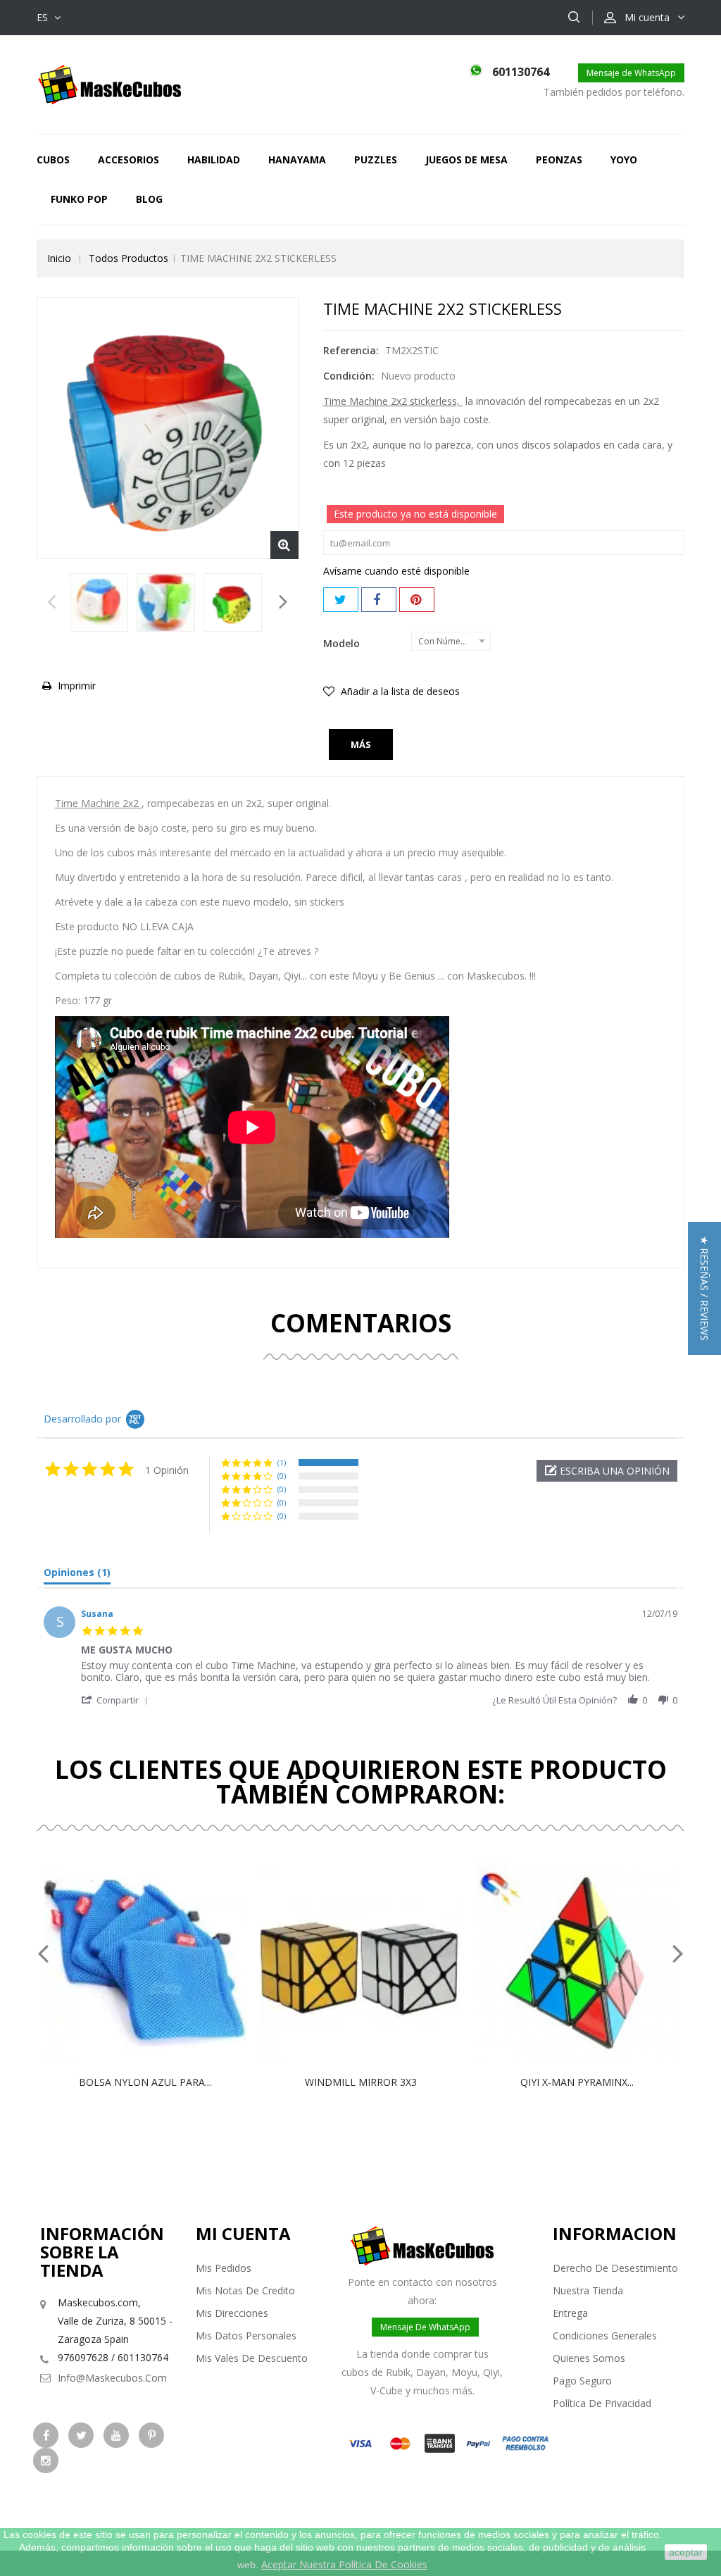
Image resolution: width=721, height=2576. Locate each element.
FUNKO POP (79, 199)
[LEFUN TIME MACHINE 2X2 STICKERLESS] (99, 602)
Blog (149, 199)
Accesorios (128, 160)
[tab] (77, 1575)
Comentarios (361, 1323)
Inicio (59, 258)
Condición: (349, 376)
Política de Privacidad (602, 2403)
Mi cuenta (243, 2233)
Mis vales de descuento (252, 2358)
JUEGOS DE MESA (466, 160)
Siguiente (283, 606)
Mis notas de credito (245, 2290)
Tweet (341, 600)
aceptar (686, 2552)
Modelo (343, 643)
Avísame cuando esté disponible (396, 571)
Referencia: (351, 350)
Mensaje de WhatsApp (631, 73)
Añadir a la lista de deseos (399, 691)
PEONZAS (559, 160)
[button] (607, 1471)
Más (361, 744)
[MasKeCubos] (109, 83)
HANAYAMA (297, 160)
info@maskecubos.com (112, 2378)
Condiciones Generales (605, 2336)
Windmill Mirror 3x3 (361, 2082)
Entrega (570, 2313)
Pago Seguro (582, 2381)
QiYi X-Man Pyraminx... (577, 2082)
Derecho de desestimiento (615, 2268)
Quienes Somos (589, 2358)
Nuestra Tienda (588, 2290)
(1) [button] (282, 1462)
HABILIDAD (214, 160)
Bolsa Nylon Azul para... (145, 2082)
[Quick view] (160, 1964)
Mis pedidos (224, 2268)
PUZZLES (376, 160)
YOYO (624, 160)
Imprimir (77, 686)
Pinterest (417, 600)
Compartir (379, 600)
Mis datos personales (246, 2336)
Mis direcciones (232, 2313)
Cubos (53, 160)
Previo (52, 606)
